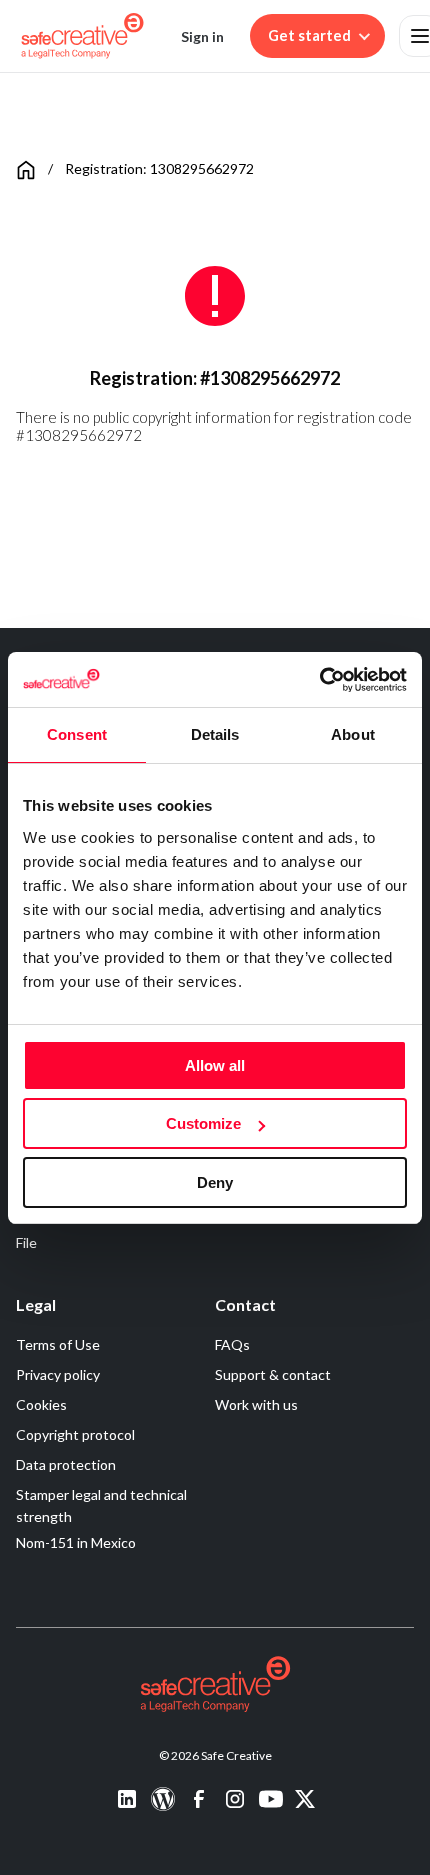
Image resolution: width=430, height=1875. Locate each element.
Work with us (256, 1404)
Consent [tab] (77, 734)
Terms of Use (58, 1344)
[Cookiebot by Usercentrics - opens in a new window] (319, 680)
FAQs (232, 1344)
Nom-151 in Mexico (76, 1542)
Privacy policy (58, 1374)
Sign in (202, 36)
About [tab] (353, 734)
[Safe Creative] (82, 36)
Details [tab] (215, 734)
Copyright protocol (75, 1434)
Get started (309, 35)
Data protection (66, 1464)
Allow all (215, 1065)
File (26, 1242)
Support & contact (273, 1374)
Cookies (41, 1404)
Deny (215, 1182)
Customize (203, 1123)
